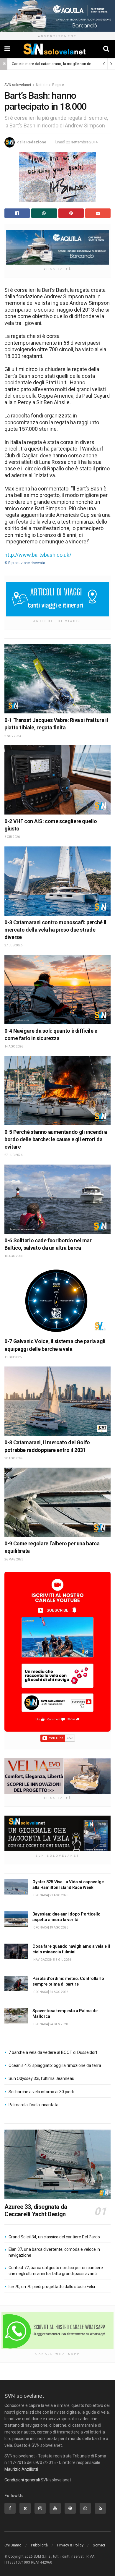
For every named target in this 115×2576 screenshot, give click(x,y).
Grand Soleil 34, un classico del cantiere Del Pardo (54, 2237)
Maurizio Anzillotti (21, 2469)
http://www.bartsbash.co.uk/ (38, 555)
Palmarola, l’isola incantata (33, 2105)
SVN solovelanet (18, 85)
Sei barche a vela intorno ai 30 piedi (41, 2092)
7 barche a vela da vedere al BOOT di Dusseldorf (53, 2052)
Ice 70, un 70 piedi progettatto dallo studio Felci (52, 2287)
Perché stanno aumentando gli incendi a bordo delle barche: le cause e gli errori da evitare (56, 1139)
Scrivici (99, 2545)
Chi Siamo (13, 2545)
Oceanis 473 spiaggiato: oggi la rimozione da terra (55, 2065)
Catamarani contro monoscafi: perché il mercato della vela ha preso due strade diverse (55, 930)
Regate (58, 85)
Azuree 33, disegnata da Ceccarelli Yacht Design (36, 2210)
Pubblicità (39, 2545)
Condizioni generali (22, 2480)
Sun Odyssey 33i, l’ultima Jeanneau (41, 2078)
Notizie (42, 85)
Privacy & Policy (70, 2545)
